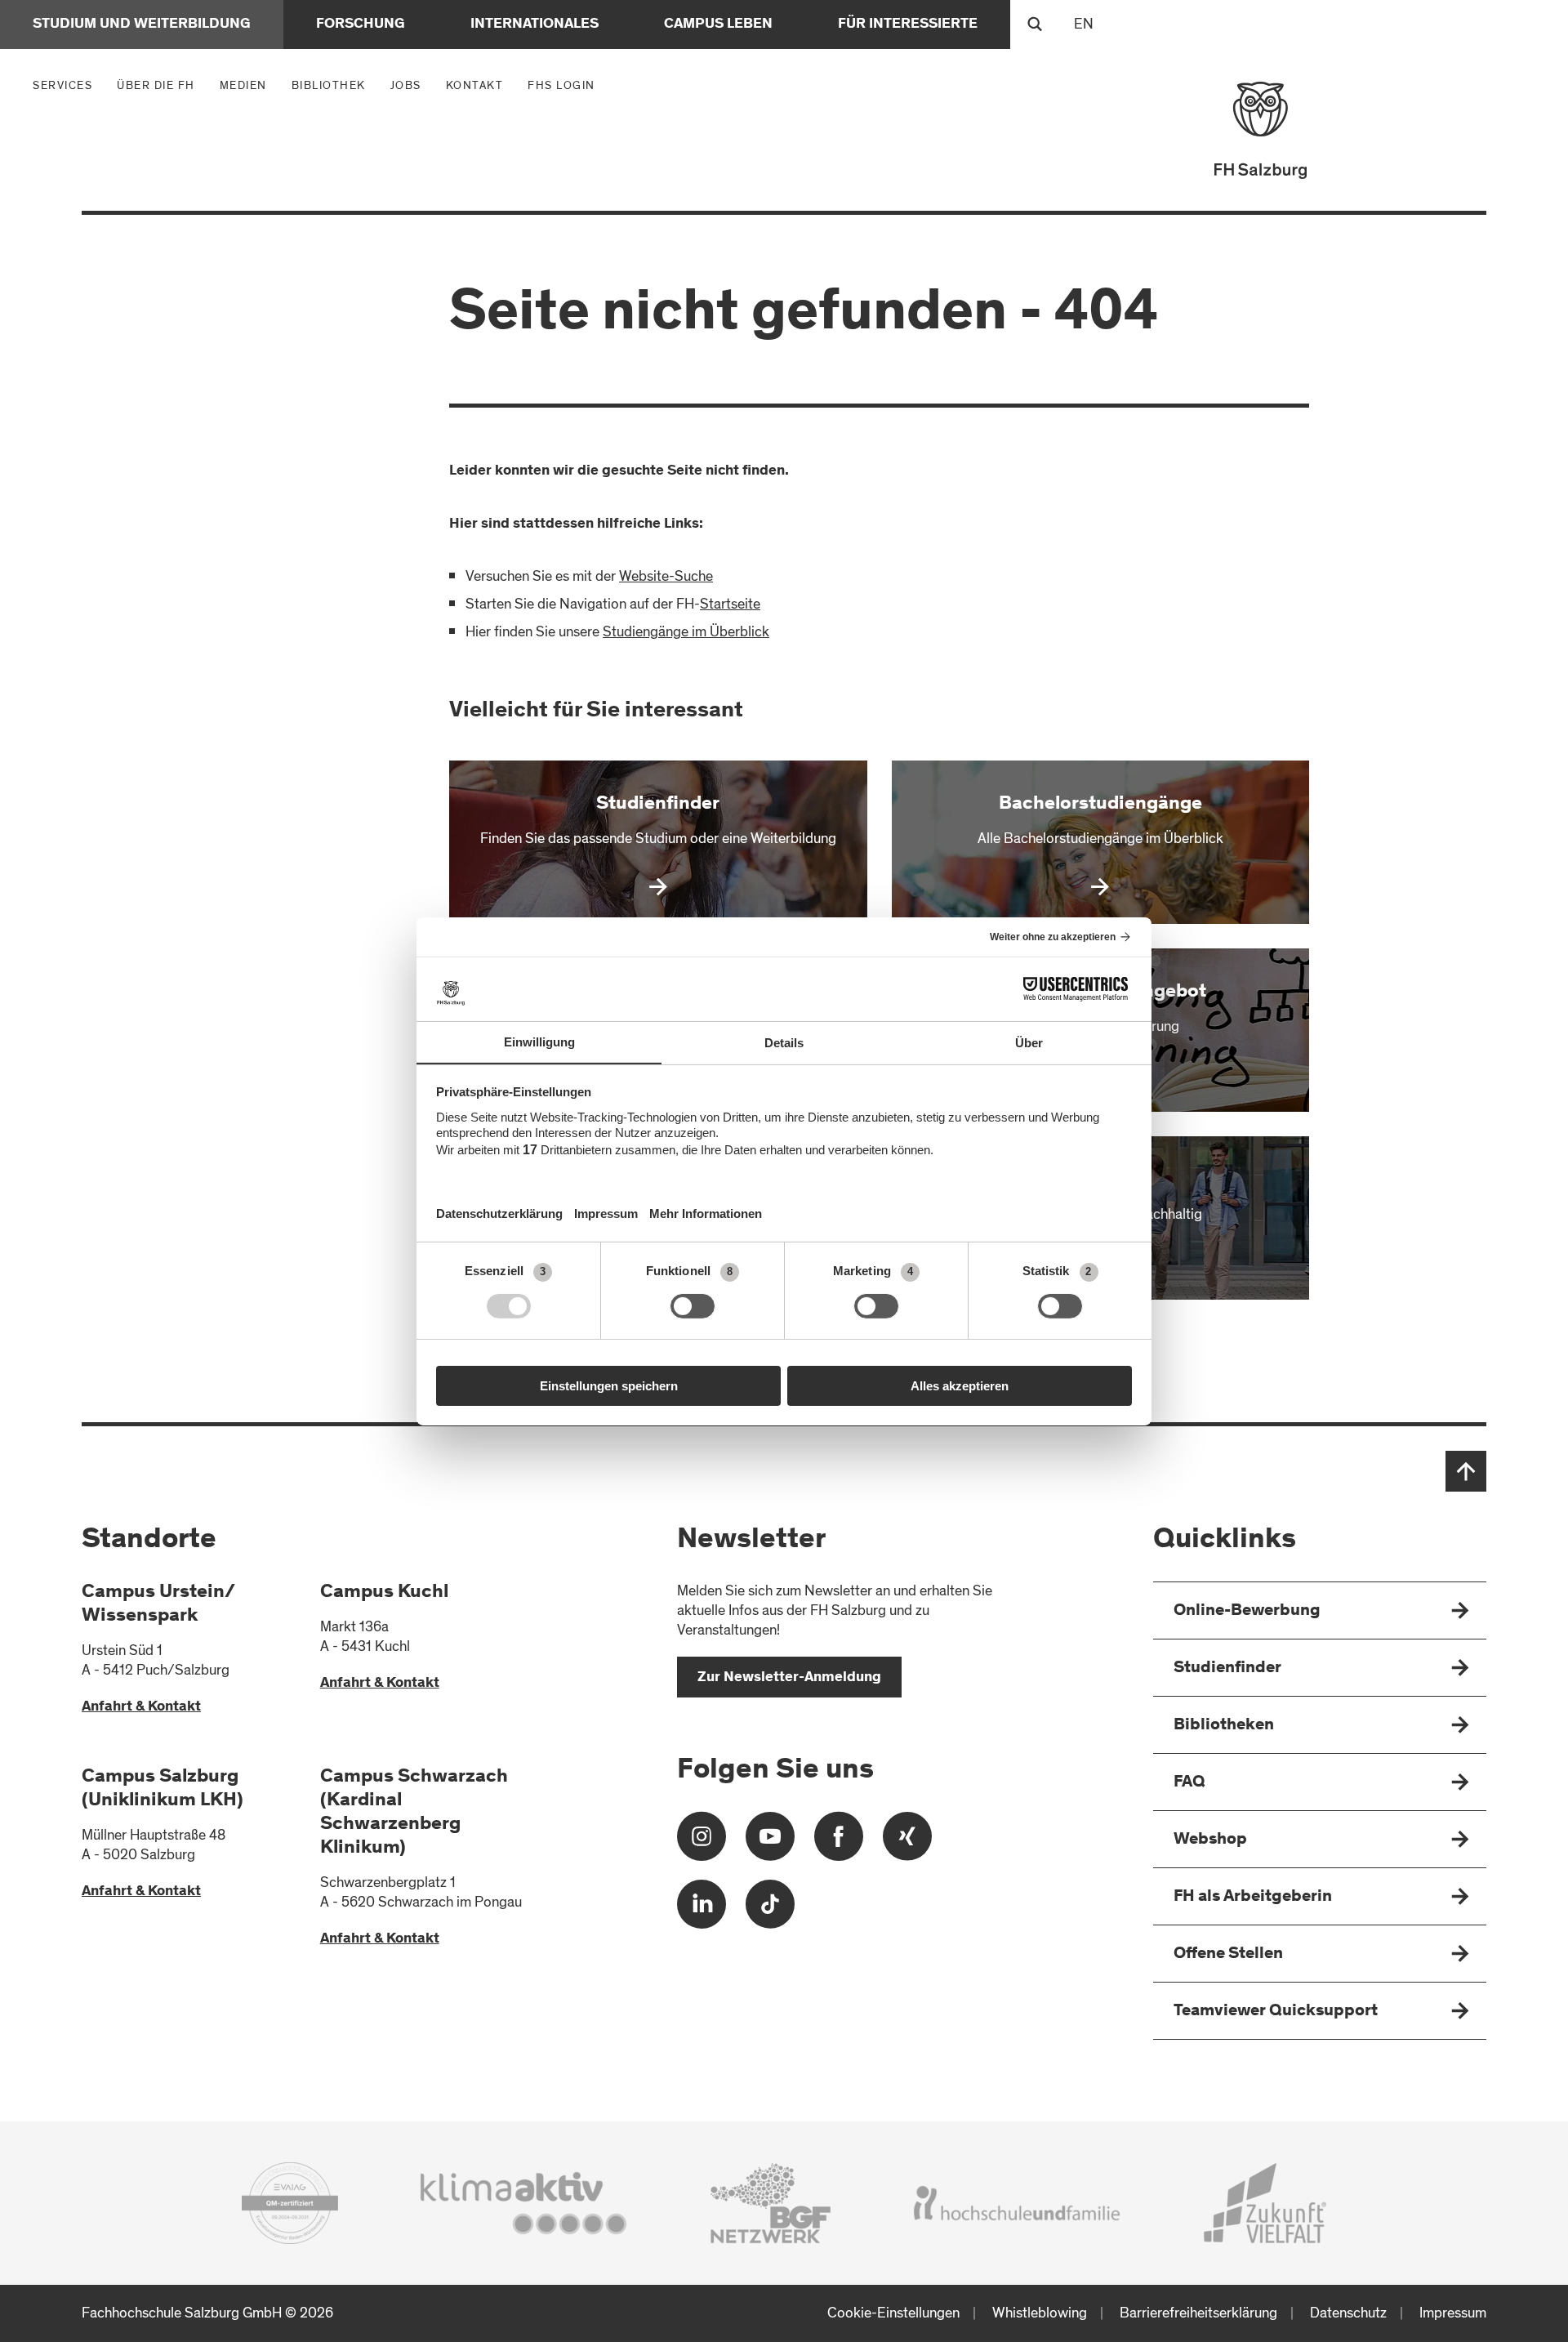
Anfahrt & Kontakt (141, 1707)
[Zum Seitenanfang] (1466, 1471)
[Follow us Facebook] (839, 1842)
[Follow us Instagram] (702, 1842)
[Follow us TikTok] (770, 1910)
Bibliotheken (1224, 1726)
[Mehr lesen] (658, 842)
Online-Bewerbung (1247, 1611)
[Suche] (1035, 25)
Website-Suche (666, 576)
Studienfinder (1227, 1668)
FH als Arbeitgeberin (1253, 1897)
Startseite (730, 604)
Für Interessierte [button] (908, 25)
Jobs (406, 85)
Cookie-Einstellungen (893, 2313)
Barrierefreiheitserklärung (1198, 2313)
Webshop (1210, 1840)
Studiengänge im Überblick (686, 632)
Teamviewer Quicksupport (1276, 2012)
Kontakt (475, 85)
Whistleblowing (1040, 2313)
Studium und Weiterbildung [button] (142, 25)
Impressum (1453, 2313)
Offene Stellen (1228, 1954)
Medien (247, 85)
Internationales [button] (535, 25)
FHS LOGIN (561, 85)
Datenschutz (1348, 2313)
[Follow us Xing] (907, 1842)
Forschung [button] (361, 25)
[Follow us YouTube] (770, 1842)
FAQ (1189, 1783)
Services (67, 85)
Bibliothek (329, 85)
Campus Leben (718, 25)
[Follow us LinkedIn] (702, 1910)
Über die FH (160, 85)
